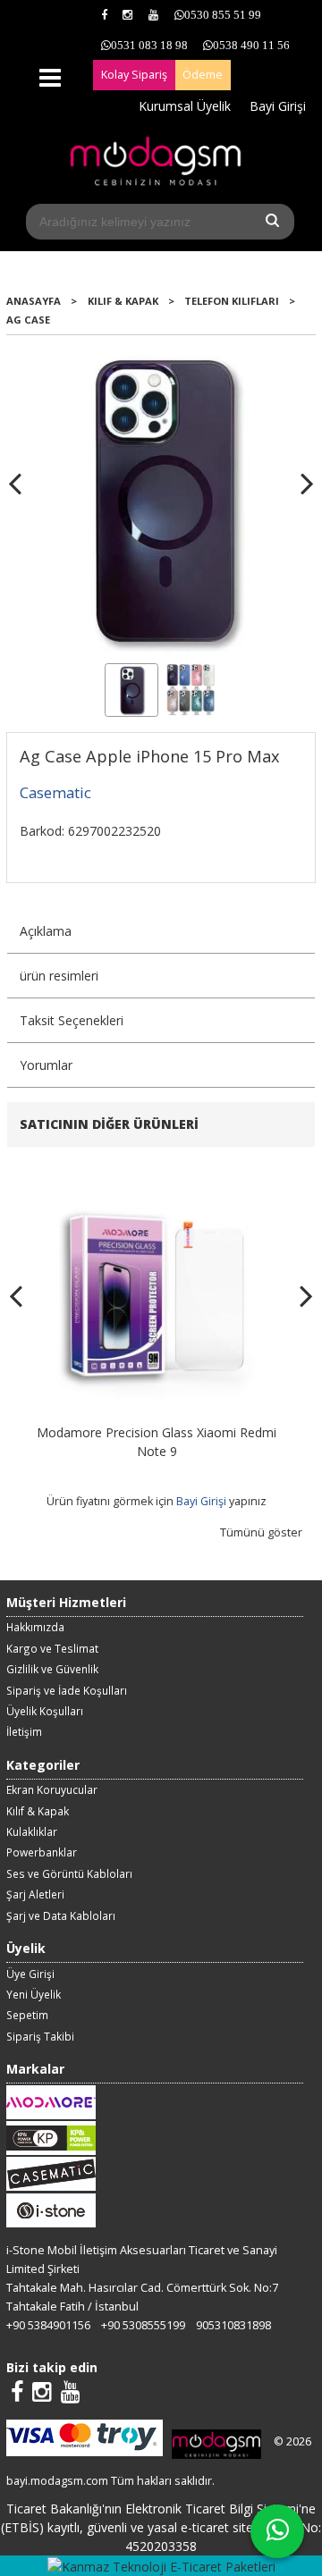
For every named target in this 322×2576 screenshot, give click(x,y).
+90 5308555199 (143, 2325)
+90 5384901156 (48, 2325)
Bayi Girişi (211, 1501)
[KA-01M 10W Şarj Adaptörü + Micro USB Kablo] (166, 1175)
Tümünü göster (261, 1532)
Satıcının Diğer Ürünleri (109, 1124)
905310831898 (233, 2325)
